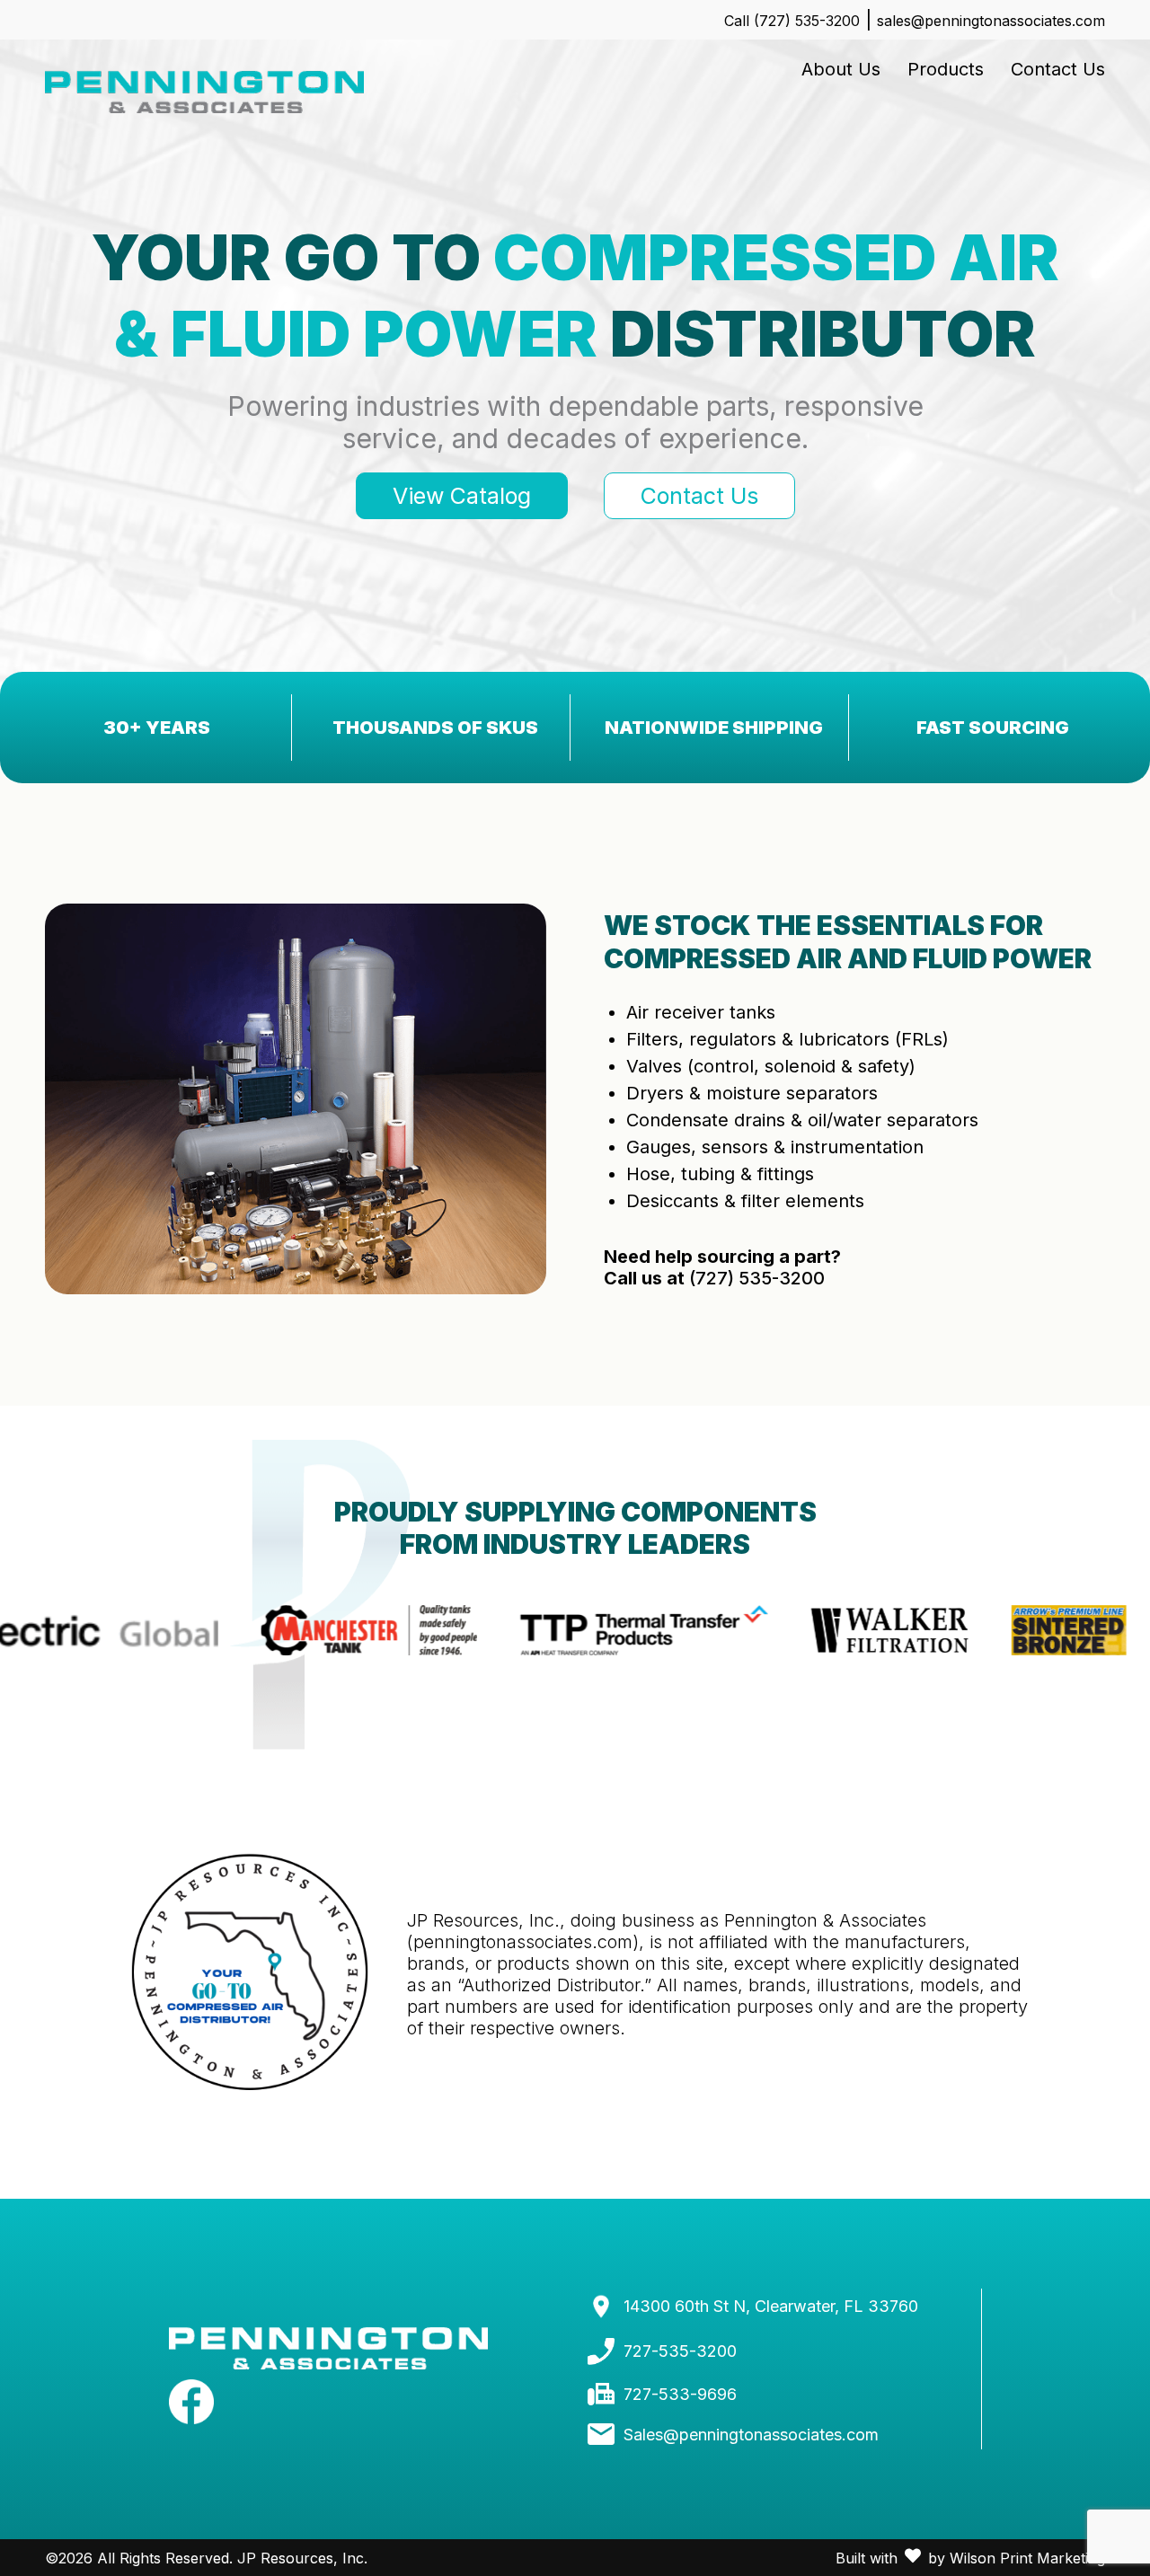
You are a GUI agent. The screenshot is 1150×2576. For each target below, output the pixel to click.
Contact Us (1058, 69)
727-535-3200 (680, 2351)
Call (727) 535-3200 (792, 21)
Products (946, 69)
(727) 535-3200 (757, 1278)
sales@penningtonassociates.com (991, 21)
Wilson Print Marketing (1027, 2558)
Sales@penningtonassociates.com (751, 2435)
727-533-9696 (680, 2394)
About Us (841, 69)
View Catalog (462, 496)
